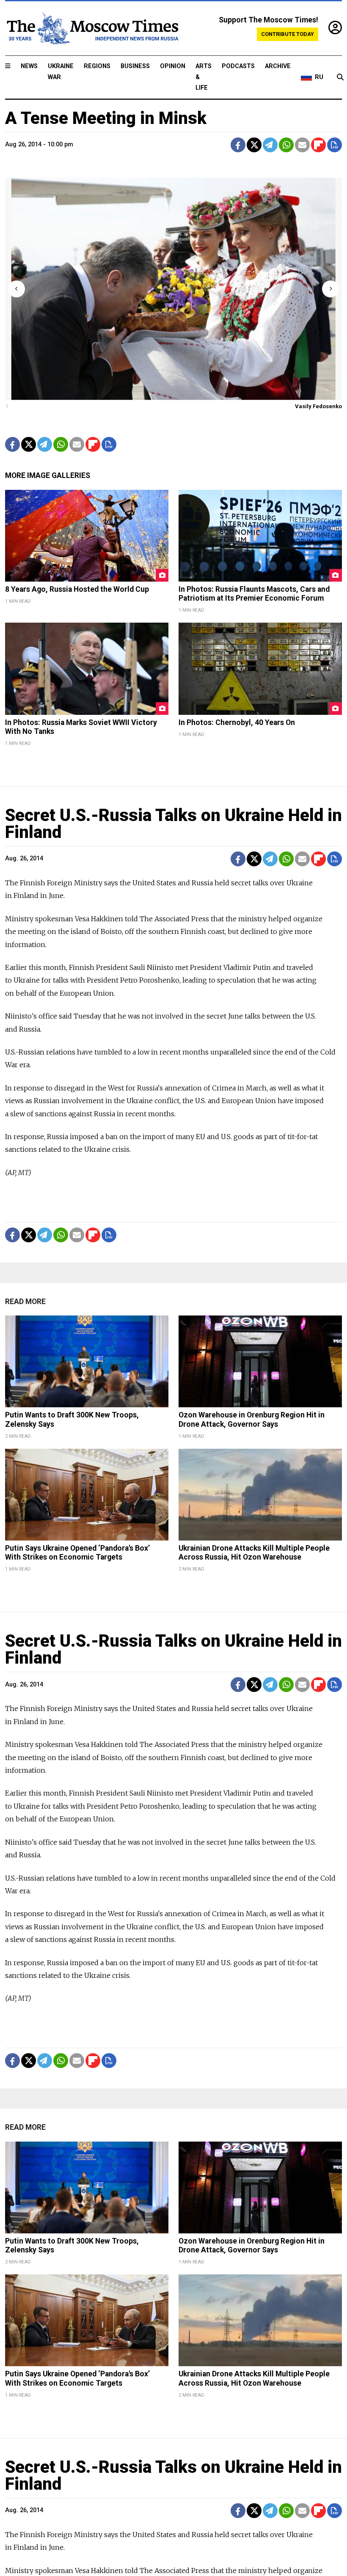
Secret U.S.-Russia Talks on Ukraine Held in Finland (173, 824)
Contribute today (288, 34)
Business (135, 66)
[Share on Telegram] (270, 145)
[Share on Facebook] (238, 145)
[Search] (340, 77)
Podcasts (238, 66)
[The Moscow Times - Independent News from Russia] (92, 28)
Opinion (173, 66)
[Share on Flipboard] (318, 145)
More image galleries (48, 475)
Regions (97, 66)
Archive (278, 66)
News (29, 66)
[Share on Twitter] (254, 145)
